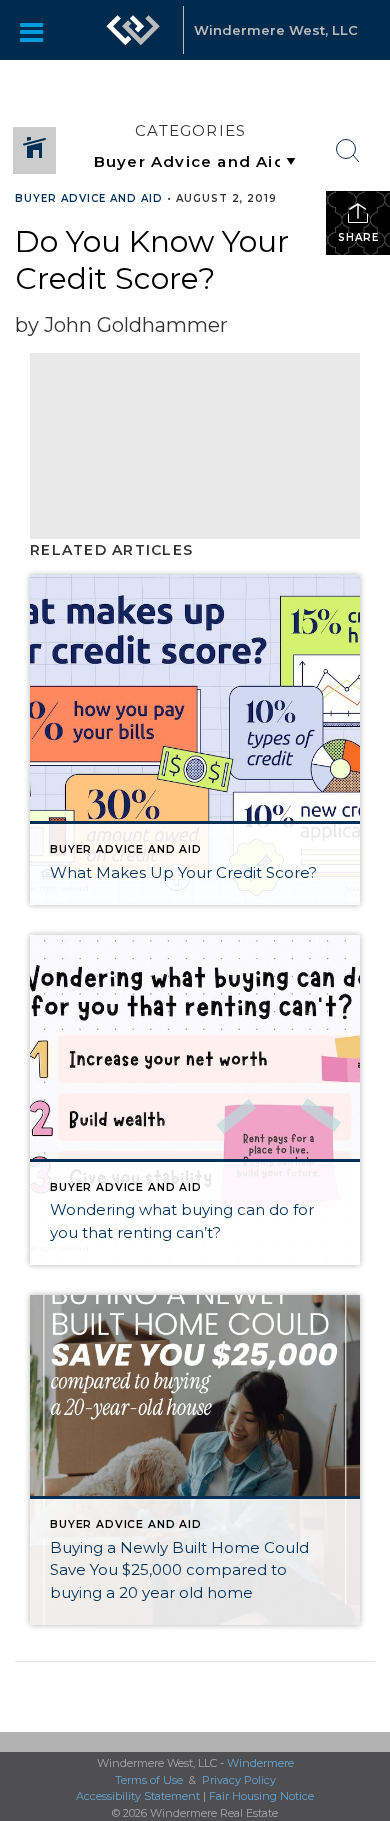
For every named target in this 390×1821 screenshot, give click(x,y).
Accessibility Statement (138, 1796)
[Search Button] (348, 151)
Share (358, 237)
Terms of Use (149, 1780)
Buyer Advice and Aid (89, 198)
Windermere (260, 1763)
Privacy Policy (239, 1780)
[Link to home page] (133, 30)
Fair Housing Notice (261, 1796)
